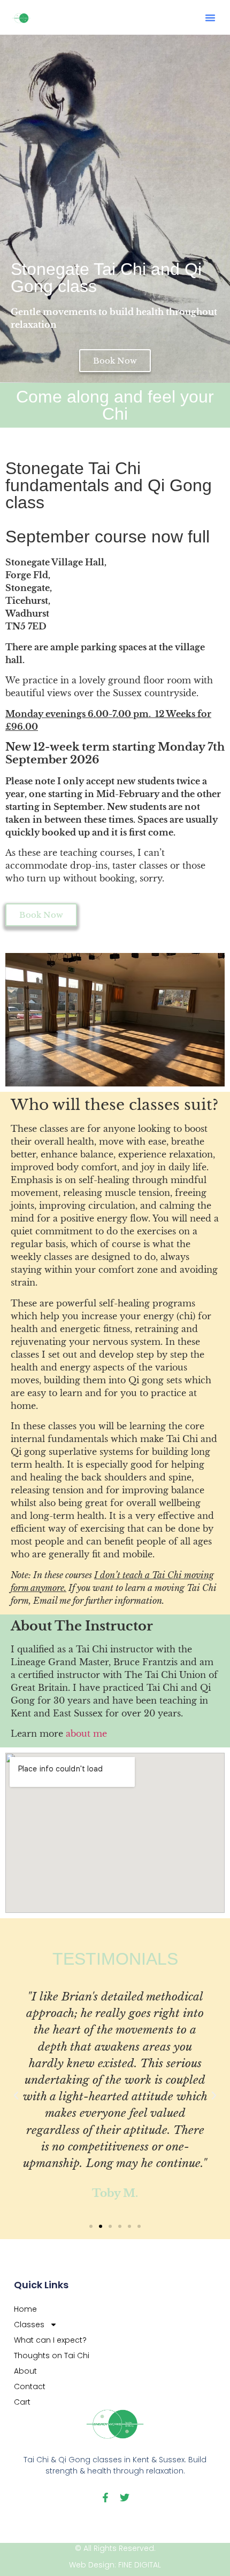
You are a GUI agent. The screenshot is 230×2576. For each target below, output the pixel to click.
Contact (30, 2386)
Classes (29, 2325)
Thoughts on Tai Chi (52, 2356)
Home (25, 2309)
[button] (210, 18)
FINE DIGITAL (140, 2565)
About (25, 2371)
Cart (22, 2402)
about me (86, 1734)
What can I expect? (50, 2340)
